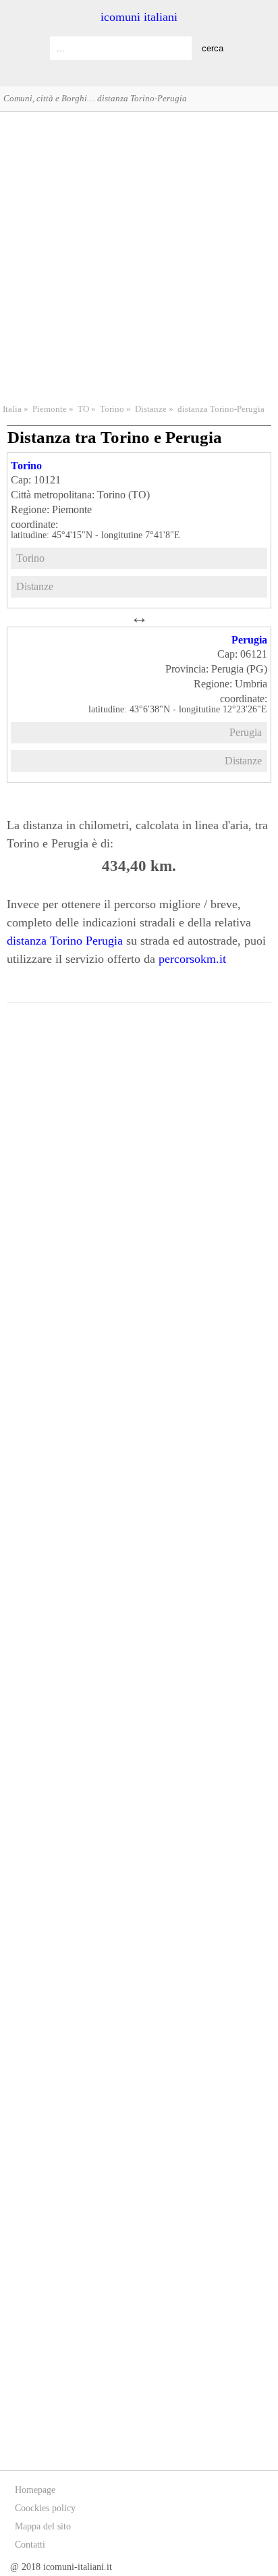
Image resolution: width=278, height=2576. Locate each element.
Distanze (151, 409)
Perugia (249, 640)
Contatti (30, 2545)
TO (83, 409)
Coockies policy (45, 2508)
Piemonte (50, 409)
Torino (112, 409)
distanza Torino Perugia (65, 941)
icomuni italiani (139, 17)
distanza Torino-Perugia (221, 409)
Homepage (35, 2490)
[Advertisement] (139, 256)
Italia (12, 409)
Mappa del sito (43, 2526)
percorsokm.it (192, 959)
